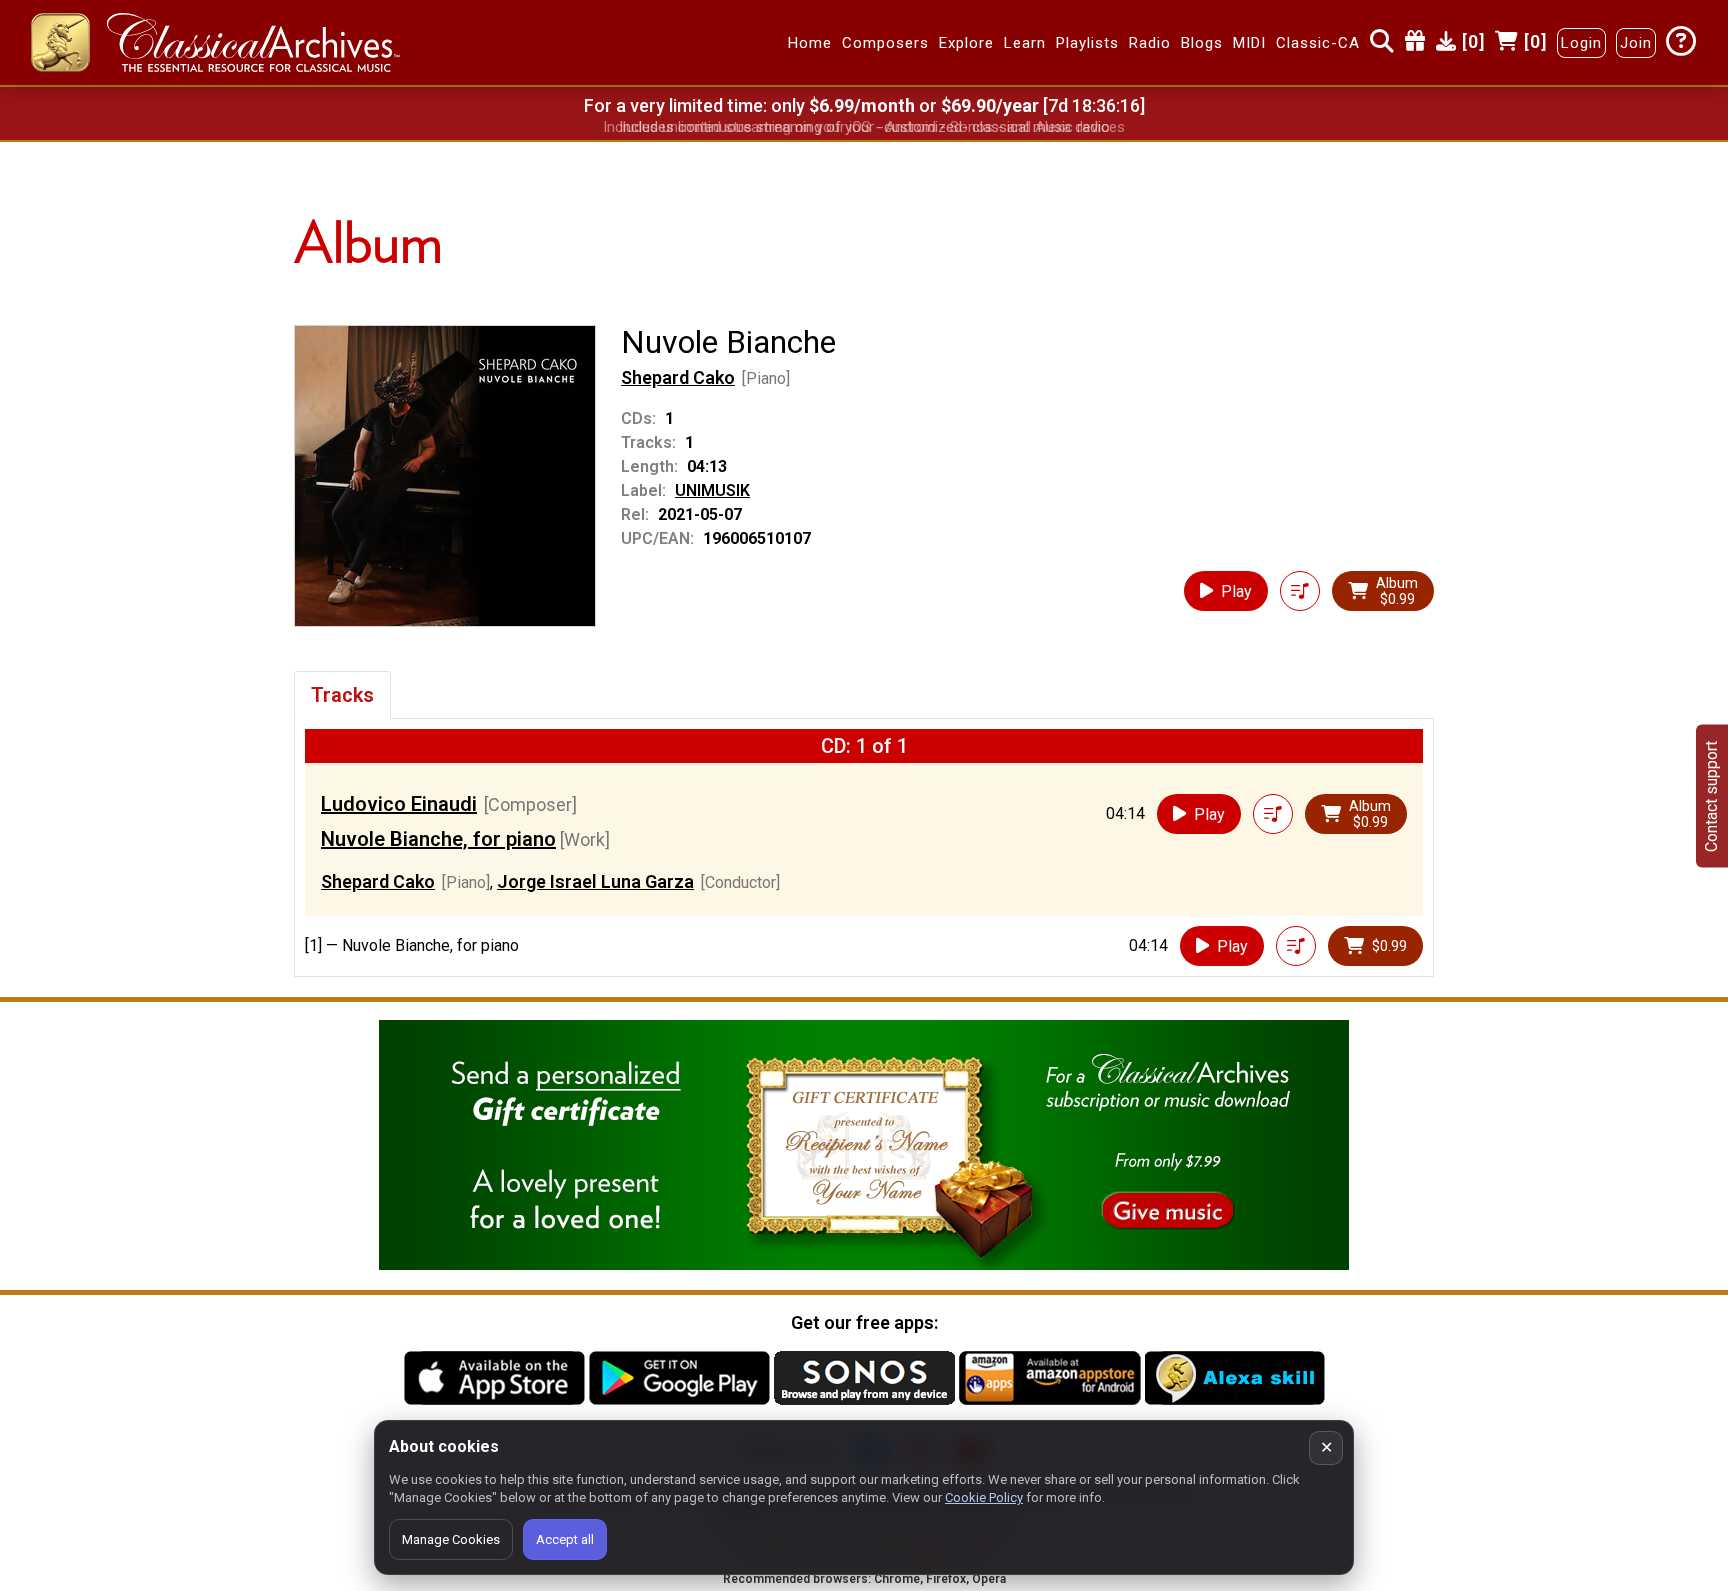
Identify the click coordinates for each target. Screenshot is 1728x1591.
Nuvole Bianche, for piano (438, 839)
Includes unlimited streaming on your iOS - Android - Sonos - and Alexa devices (864, 127)
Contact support (1711, 795)
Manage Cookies (451, 1539)
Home (810, 43)
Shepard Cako (678, 377)
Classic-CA (1318, 43)
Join (1636, 43)
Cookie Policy (984, 1497)
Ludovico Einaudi (399, 804)
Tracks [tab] (342, 695)
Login (1581, 43)
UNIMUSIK (712, 490)
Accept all (565, 1539)
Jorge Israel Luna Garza (595, 881)
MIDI (1249, 43)
